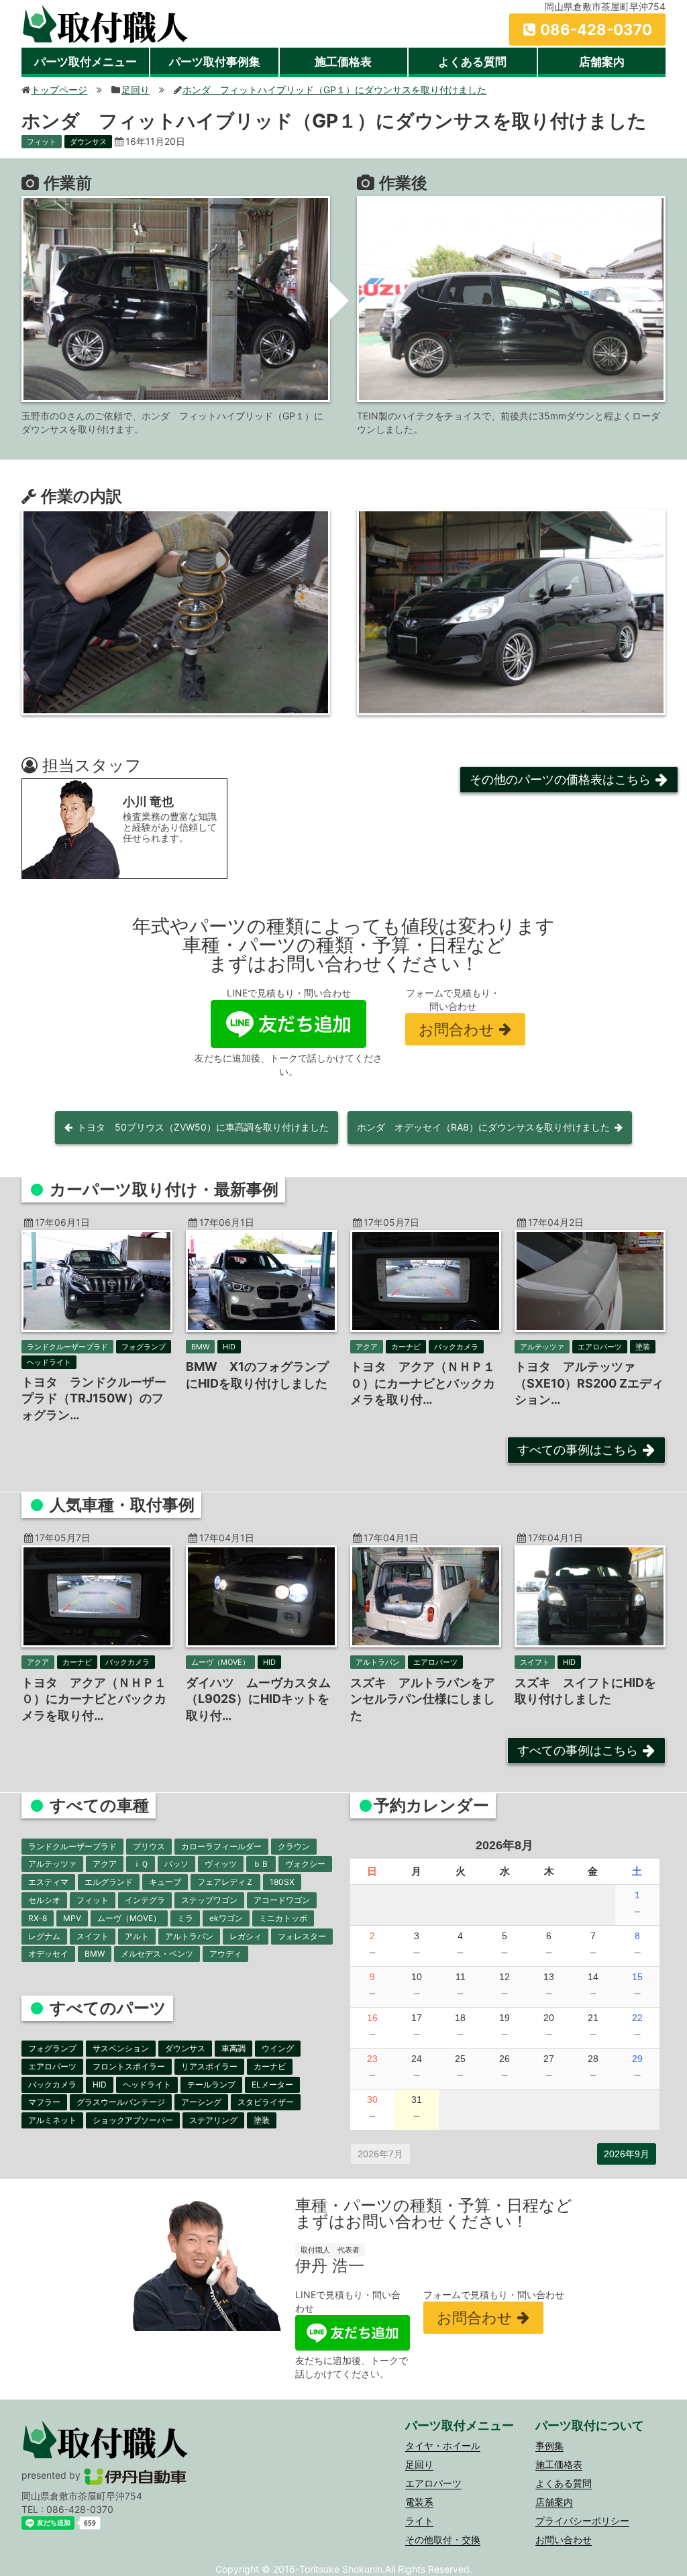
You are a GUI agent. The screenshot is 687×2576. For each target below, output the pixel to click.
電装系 (419, 2502)
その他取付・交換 (443, 2539)
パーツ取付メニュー (86, 62)
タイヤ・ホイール (443, 2445)
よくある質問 (472, 62)
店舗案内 (602, 62)
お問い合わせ (564, 2539)
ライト (419, 2521)
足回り (419, 2464)
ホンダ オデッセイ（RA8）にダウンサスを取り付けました (483, 1127)
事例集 (549, 2445)
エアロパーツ (433, 2483)
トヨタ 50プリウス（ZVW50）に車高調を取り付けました (203, 1127)
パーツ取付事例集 (215, 62)
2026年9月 (627, 2154)
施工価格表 (343, 62)
